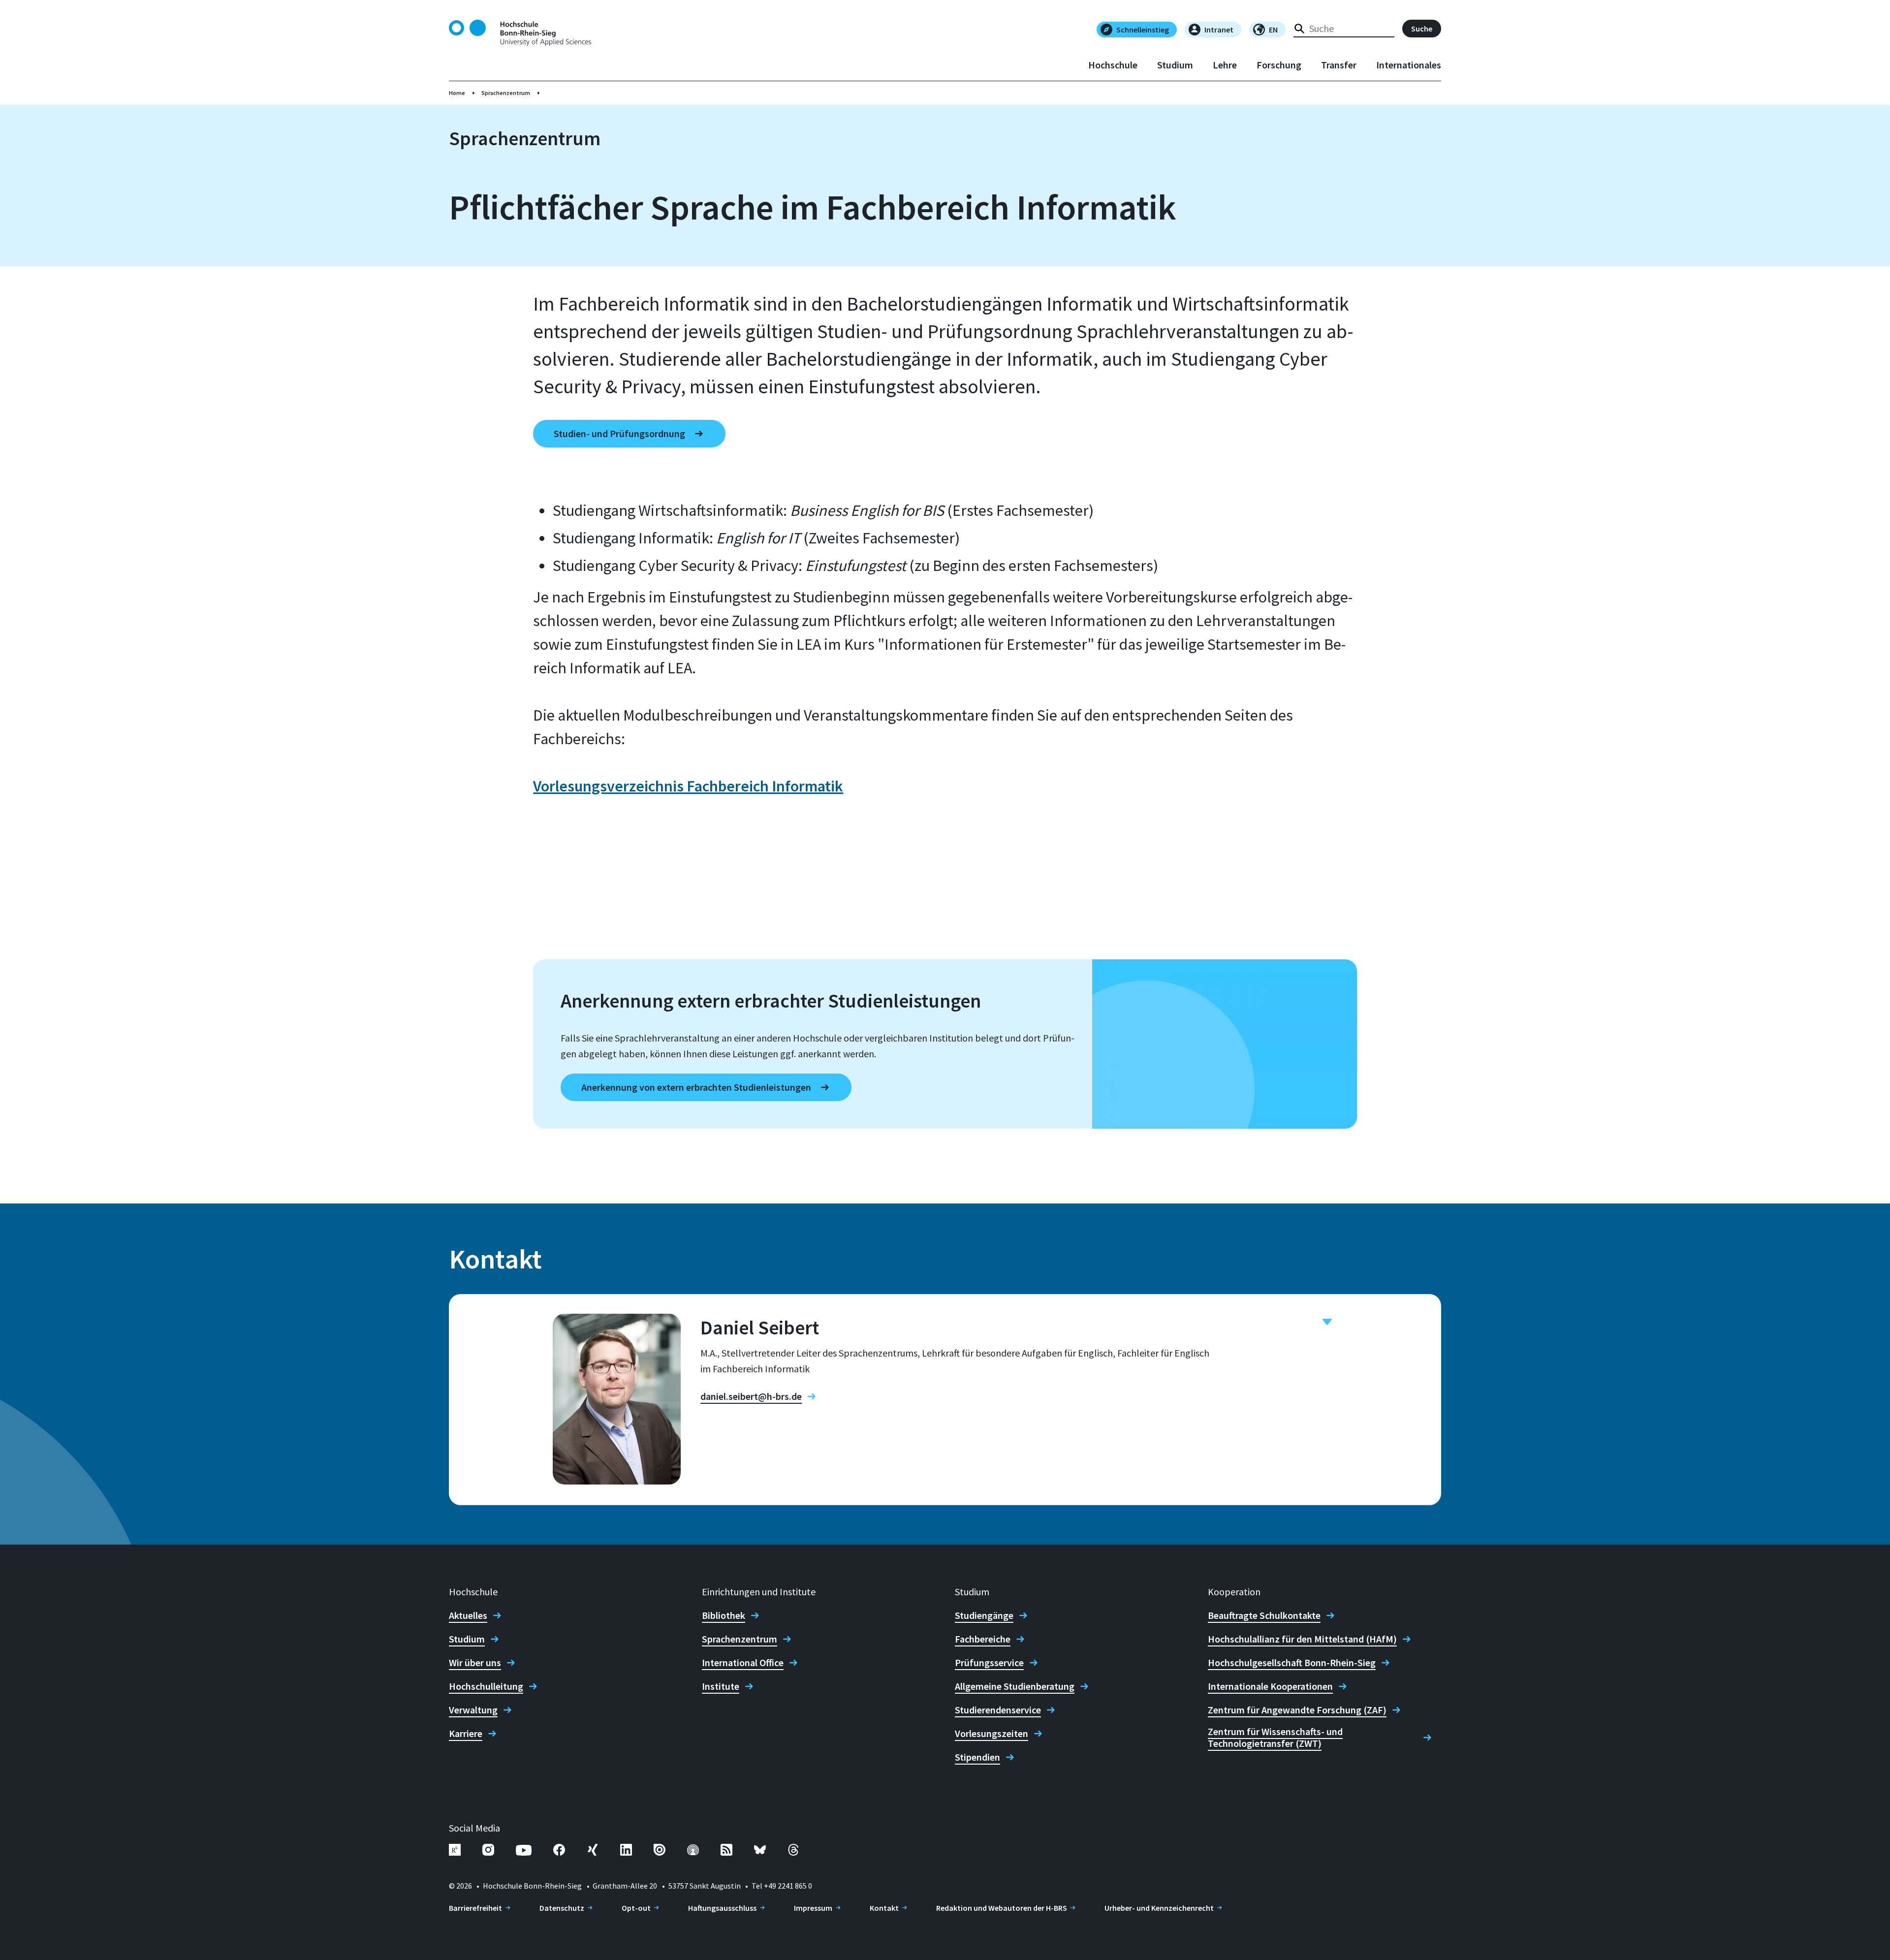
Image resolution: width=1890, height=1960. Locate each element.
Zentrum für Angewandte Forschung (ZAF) (1297, 1710)
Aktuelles (468, 1615)
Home (457, 93)
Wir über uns (475, 1663)
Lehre (1225, 65)
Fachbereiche (983, 1639)
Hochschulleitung (486, 1686)
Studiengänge (984, 1615)
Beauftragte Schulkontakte (1264, 1615)
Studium (1175, 65)
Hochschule (1113, 65)
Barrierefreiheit (475, 1908)
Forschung (1279, 65)
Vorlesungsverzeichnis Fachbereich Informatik (688, 786)
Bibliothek (724, 1615)
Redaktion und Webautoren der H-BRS (1002, 1908)
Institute (721, 1686)
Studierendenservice (998, 1710)
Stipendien (977, 1757)
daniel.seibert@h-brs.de (751, 1396)
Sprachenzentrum (506, 93)
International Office (743, 1663)
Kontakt (884, 1908)
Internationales (1409, 65)
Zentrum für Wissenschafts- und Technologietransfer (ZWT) (1275, 1738)
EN (1273, 30)
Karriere (466, 1734)
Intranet (1219, 30)
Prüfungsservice (989, 1663)
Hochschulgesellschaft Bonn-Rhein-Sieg (1292, 1663)
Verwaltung (473, 1710)
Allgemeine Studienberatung (1015, 1686)
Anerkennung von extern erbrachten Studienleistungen (696, 1087)
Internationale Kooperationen (1270, 1686)
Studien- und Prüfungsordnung (619, 433)
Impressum (813, 1908)
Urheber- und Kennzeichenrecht (1159, 1908)
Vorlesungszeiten (992, 1734)
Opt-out (636, 1908)
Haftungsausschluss (722, 1908)
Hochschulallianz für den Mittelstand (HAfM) (1302, 1639)
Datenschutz (562, 1908)
